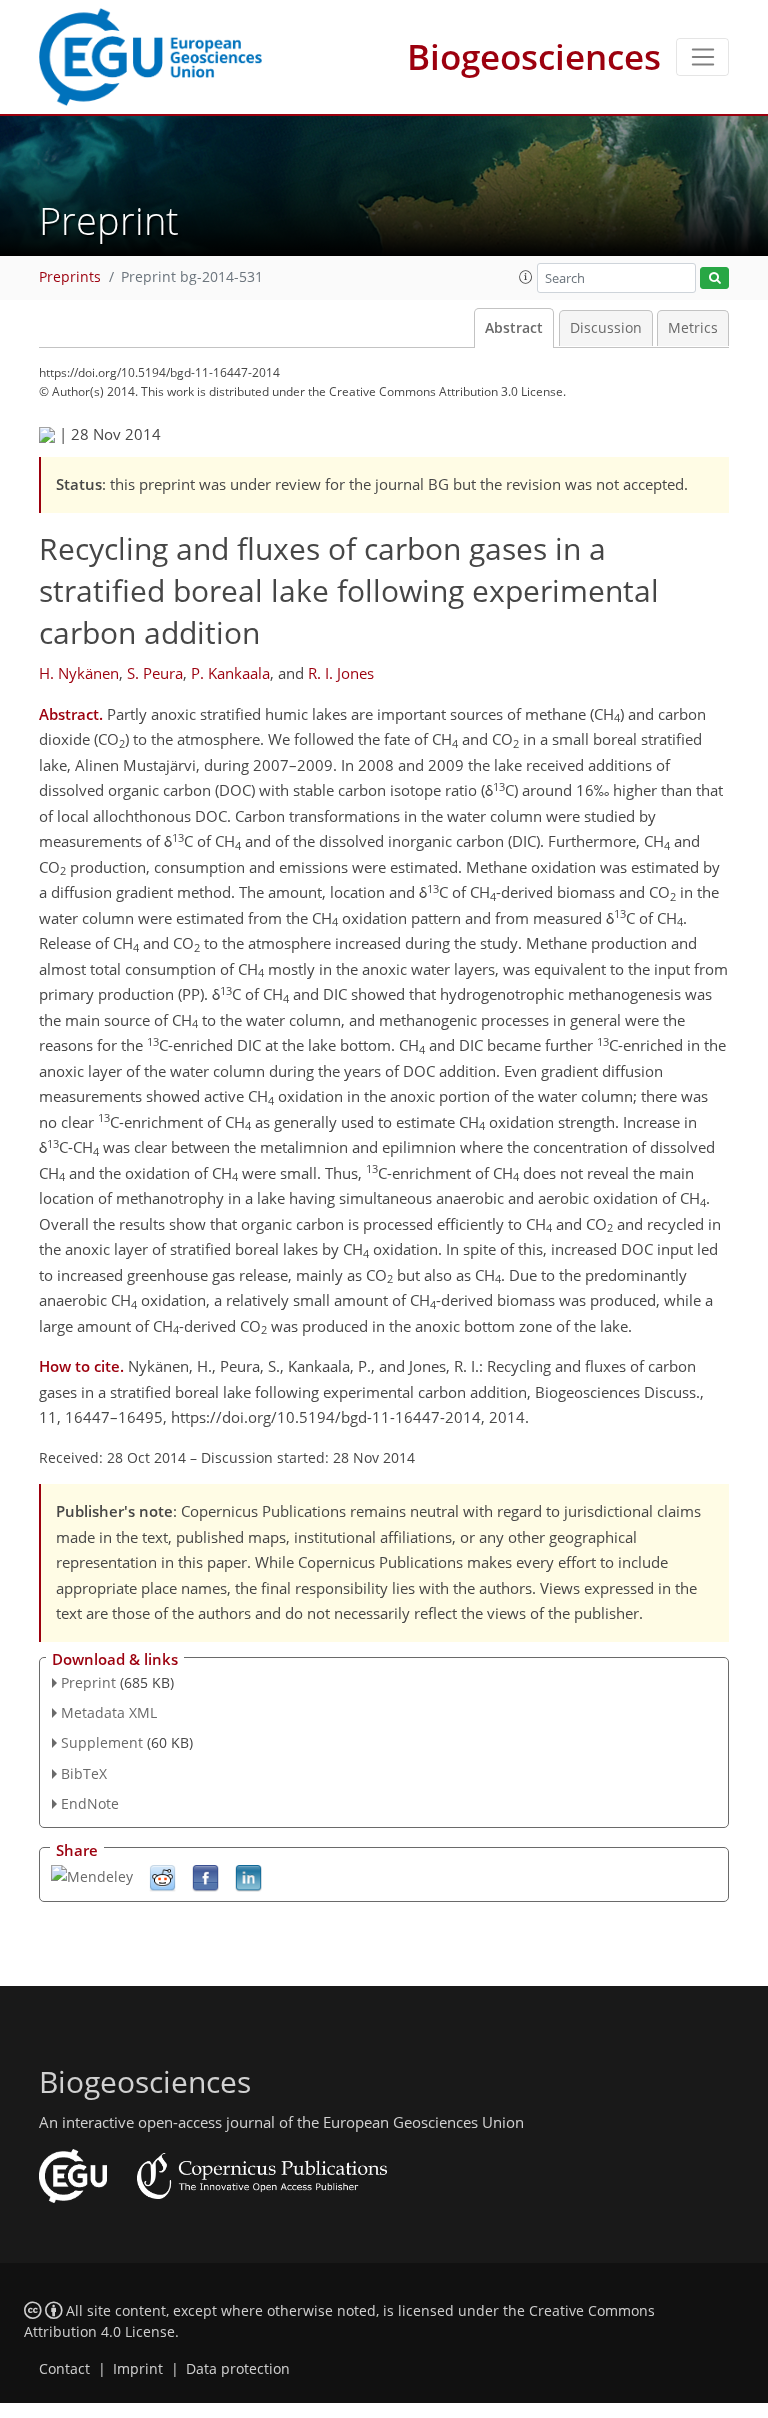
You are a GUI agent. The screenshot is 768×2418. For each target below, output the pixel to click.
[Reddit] (162, 1876)
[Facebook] (205, 1876)
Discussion (606, 328)
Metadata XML (109, 1712)
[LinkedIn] (248, 1876)
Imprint (138, 2369)
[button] (526, 277)
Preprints (70, 277)
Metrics (693, 328)
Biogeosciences (534, 56)
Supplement (102, 1742)
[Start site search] (714, 278)
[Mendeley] (92, 1875)
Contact (64, 2369)
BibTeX (84, 1773)
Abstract (514, 328)
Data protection (238, 2369)
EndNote (90, 1803)
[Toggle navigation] (702, 57)
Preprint (88, 1682)
